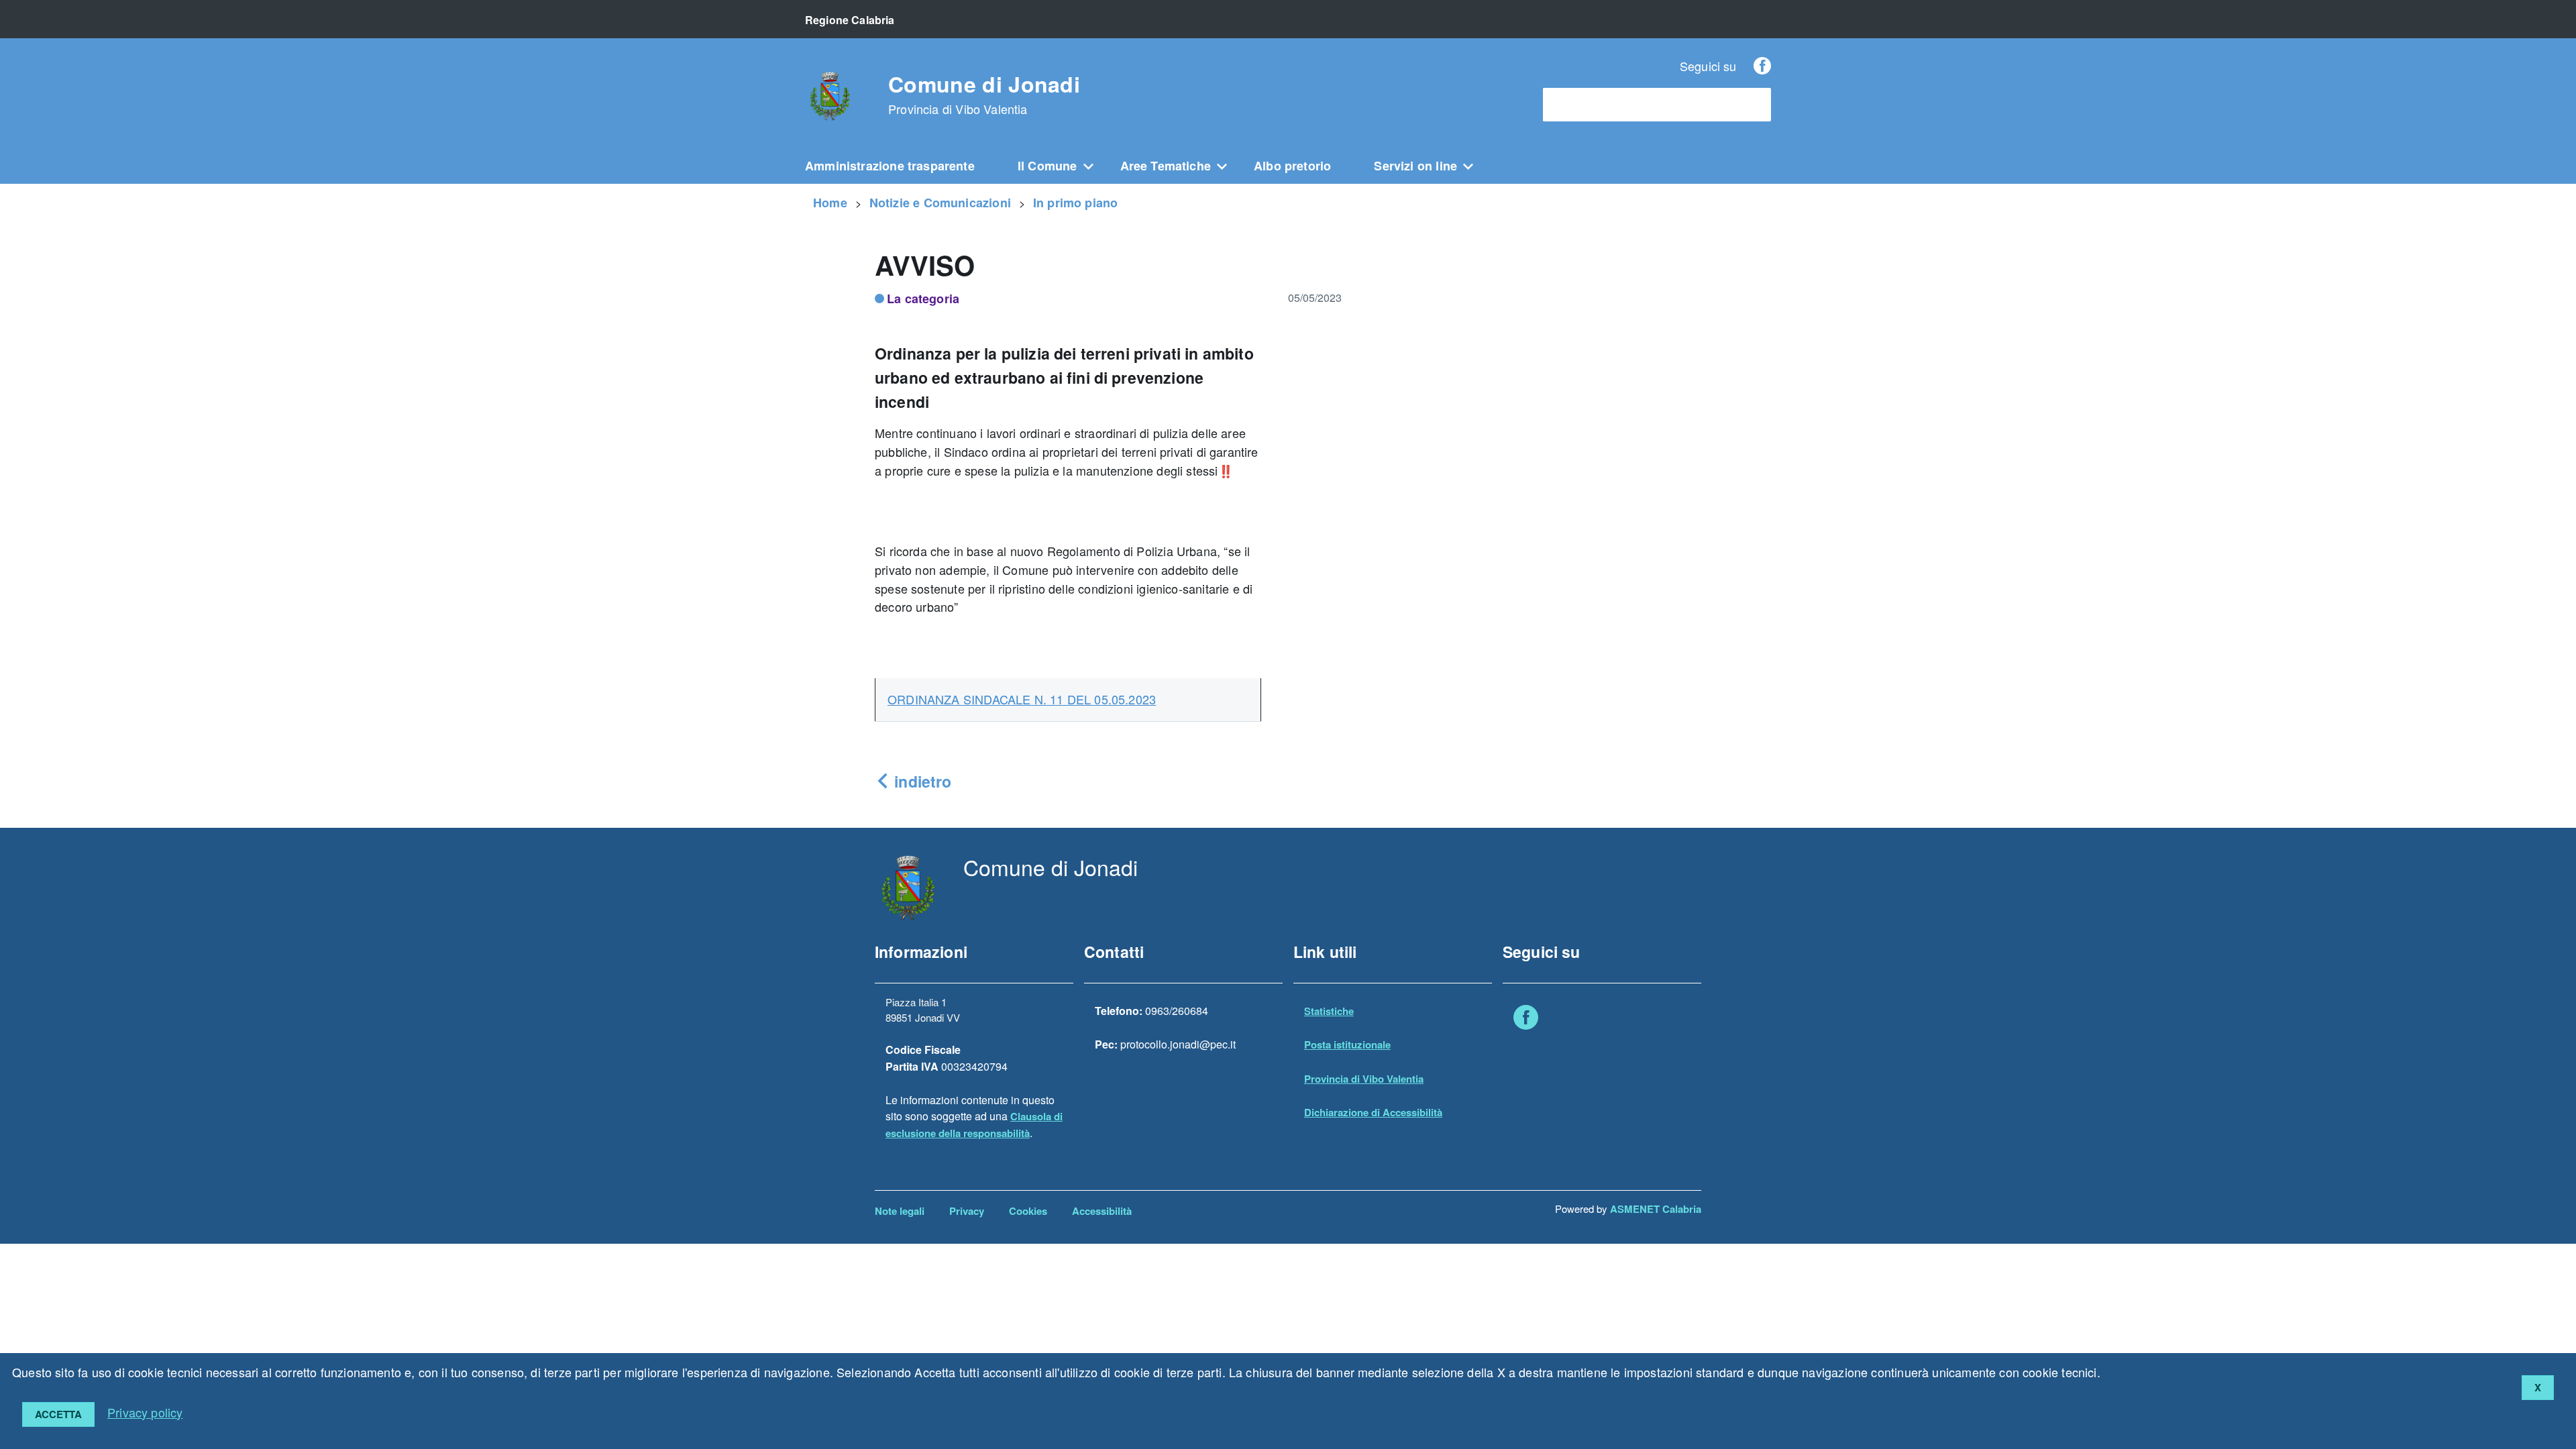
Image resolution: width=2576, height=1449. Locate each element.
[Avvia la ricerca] (1754, 105)
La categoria (923, 299)
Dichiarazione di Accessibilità (1373, 1112)
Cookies (1028, 1211)
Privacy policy (145, 1412)
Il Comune (1048, 166)
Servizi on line (1415, 166)
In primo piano (1076, 203)
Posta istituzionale (1347, 1044)
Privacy (967, 1211)
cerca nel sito (1582, 105)
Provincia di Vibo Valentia (1364, 1079)
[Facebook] (1762, 66)
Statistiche (1329, 1011)
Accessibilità (1102, 1211)
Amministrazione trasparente (890, 166)
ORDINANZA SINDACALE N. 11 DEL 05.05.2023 (1022, 699)
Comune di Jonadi (984, 95)
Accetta (58, 1414)
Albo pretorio (1292, 166)
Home (830, 203)
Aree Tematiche (1166, 166)
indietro (921, 781)
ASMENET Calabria (1656, 1209)
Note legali (900, 1211)
